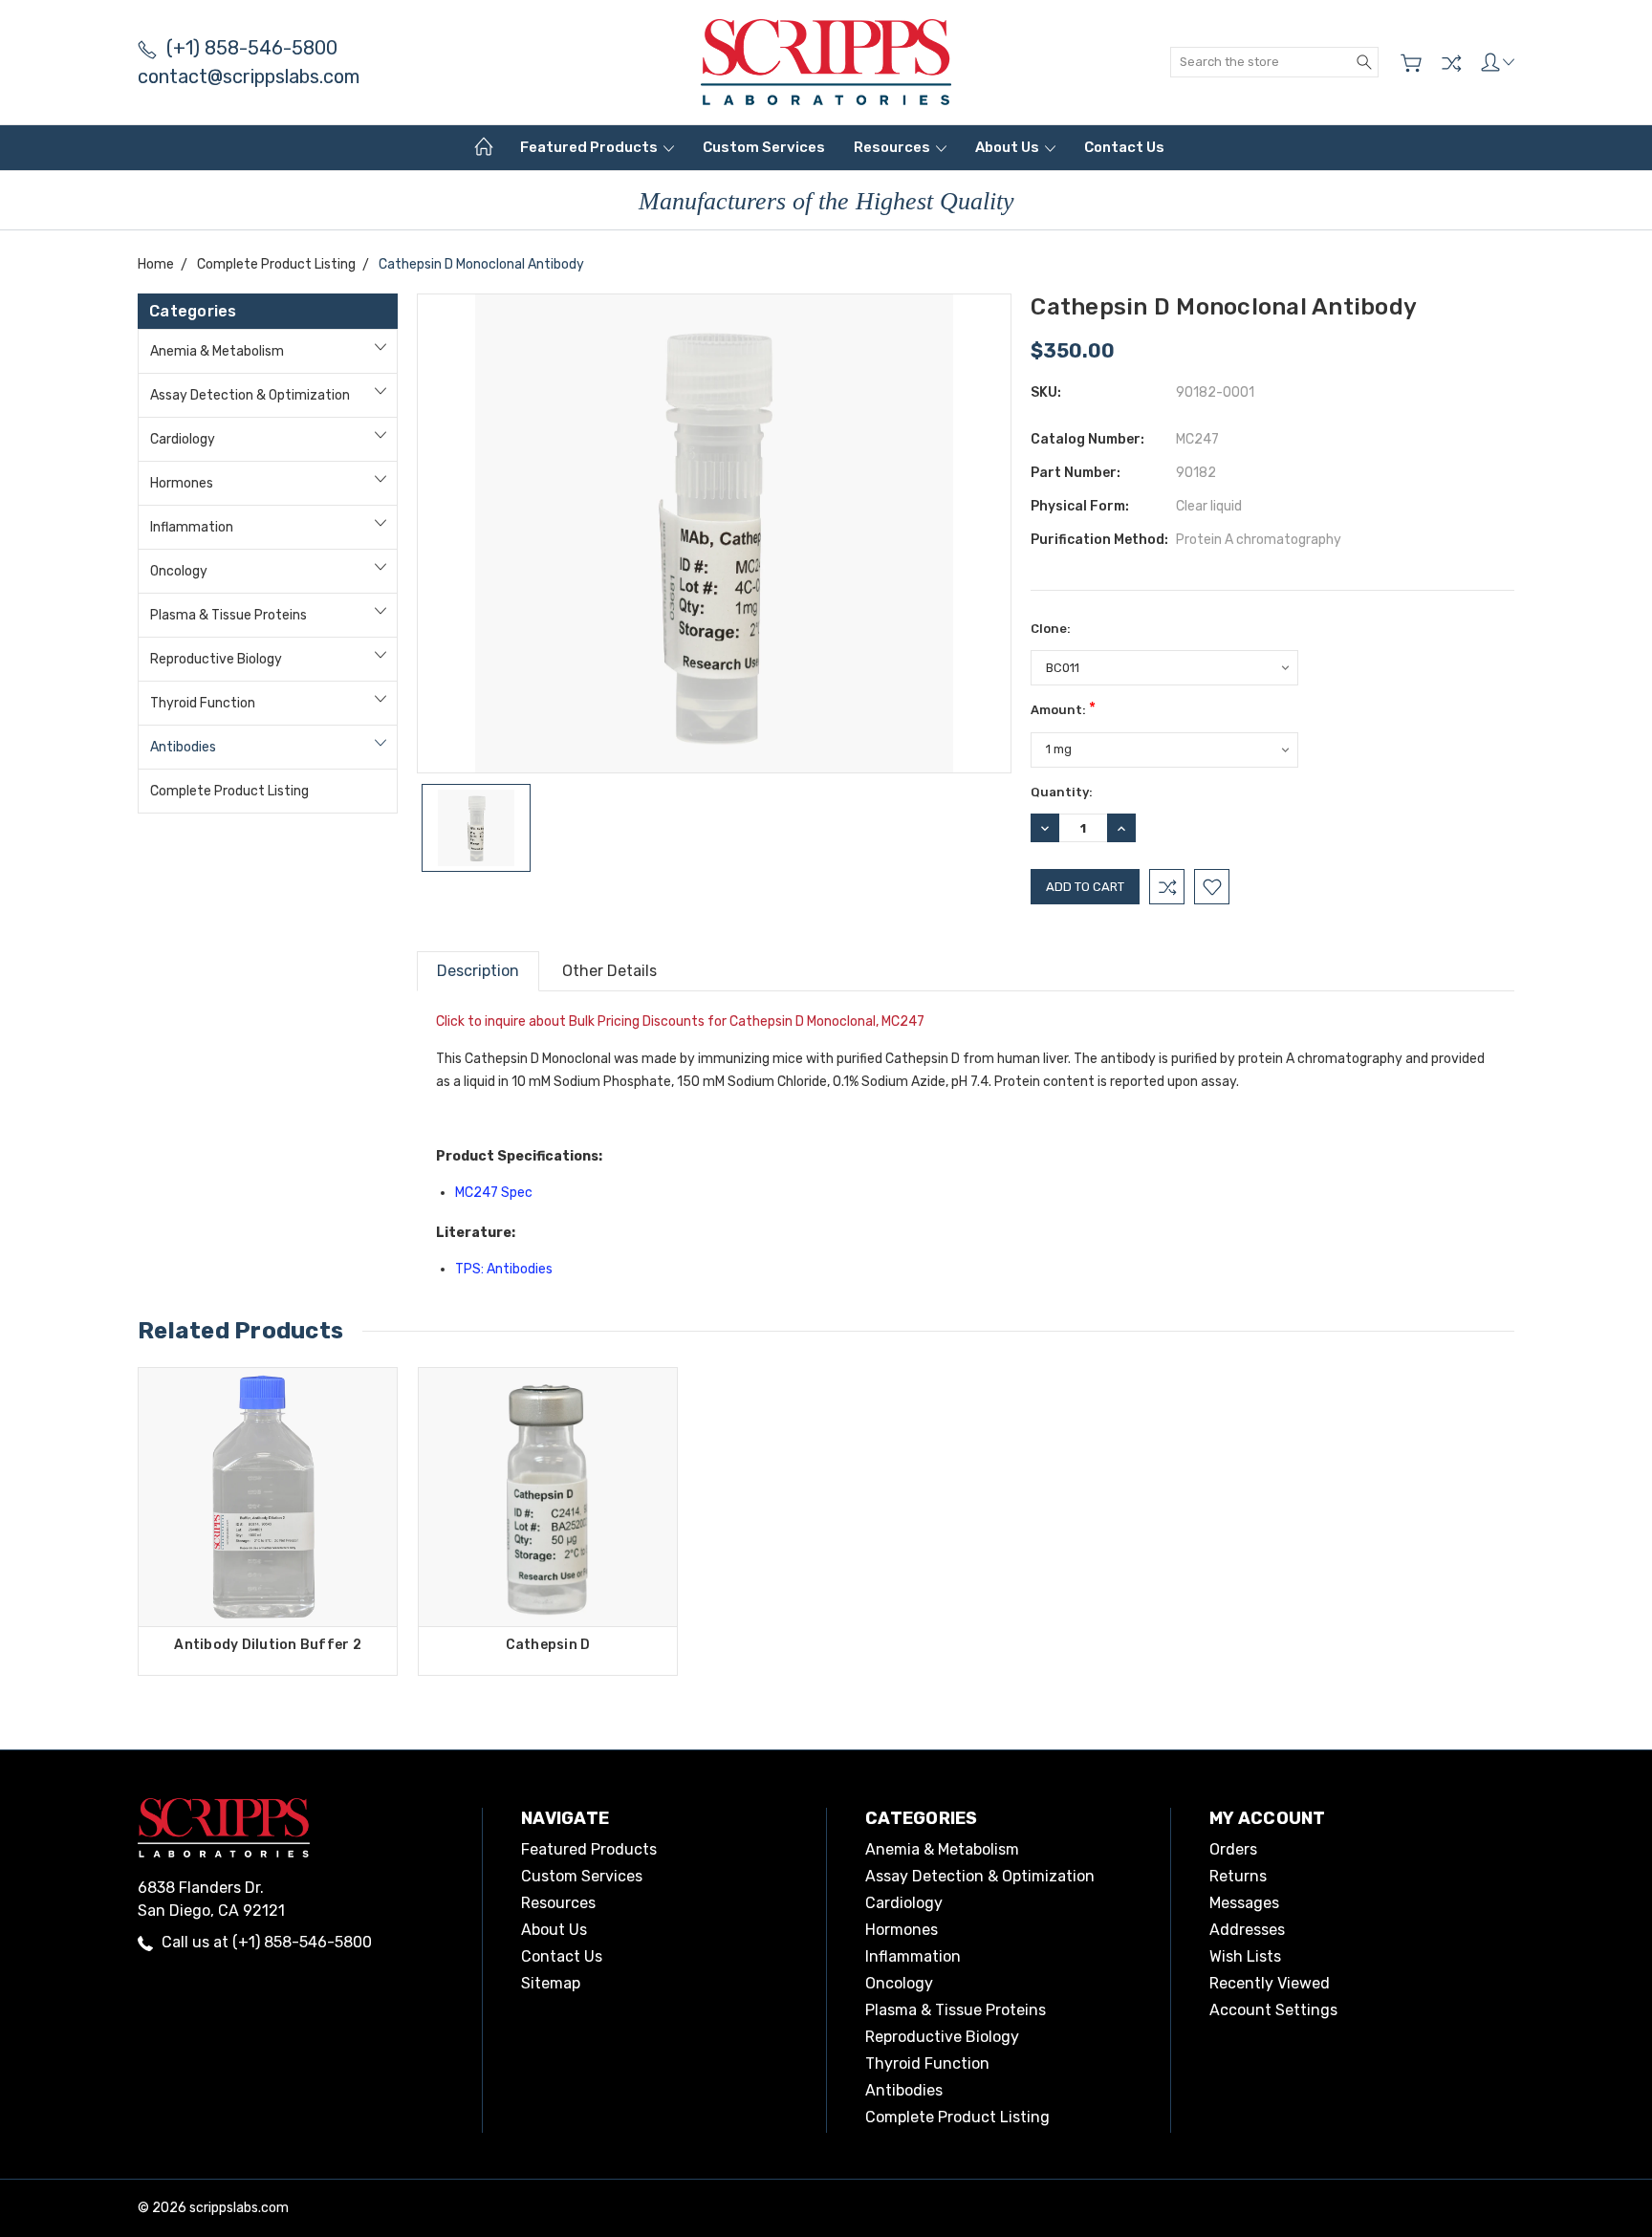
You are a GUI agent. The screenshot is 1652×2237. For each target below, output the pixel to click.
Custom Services (764, 147)
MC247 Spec (494, 1193)
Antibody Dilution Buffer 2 (268, 1645)
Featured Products (590, 147)
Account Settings (1273, 2010)
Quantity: (1062, 792)
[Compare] (1451, 63)
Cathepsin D (548, 1645)
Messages (1244, 1903)
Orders (1233, 1849)
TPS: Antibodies (504, 1269)
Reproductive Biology (216, 659)
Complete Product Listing (229, 791)
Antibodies (183, 747)
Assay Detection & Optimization (250, 395)
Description (478, 971)
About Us (1009, 147)
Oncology (179, 571)
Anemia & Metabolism (217, 351)
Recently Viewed (1270, 1983)
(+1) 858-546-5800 (252, 48)
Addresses (1247, 1930)
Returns (1238, 1876)
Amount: (1063, 708)
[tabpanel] (268, 1521)
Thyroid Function (203, 703)
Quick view (268, 1549)
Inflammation (192, 527)
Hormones (182, 483)
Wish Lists (1245, 1956)
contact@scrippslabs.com (249, 76)
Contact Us (1124, 147)
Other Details (609, 971)
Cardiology (183, 439)
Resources (893, 147)
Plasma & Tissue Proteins (228, 615)
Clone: (1051, 629)
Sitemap (551, 1983)
